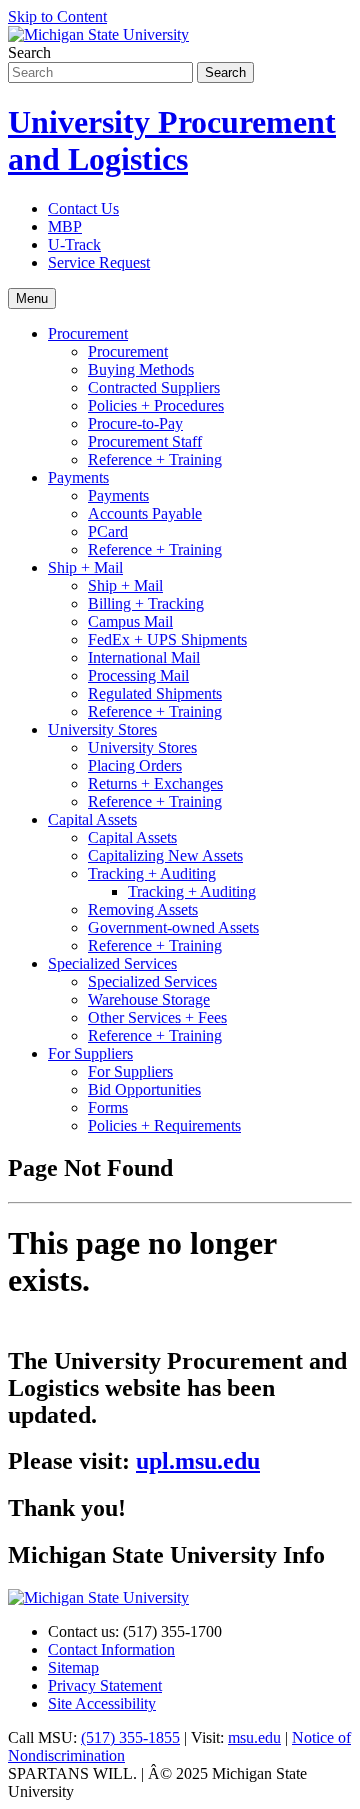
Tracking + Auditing (152, 873)
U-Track (74, 244)
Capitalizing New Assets (165, 855)
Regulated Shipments (155, 693)
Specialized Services (112, 963)
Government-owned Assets (173, 927)
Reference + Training (155, 459)
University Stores (102, 729)
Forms (108, 1107)
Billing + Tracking (146, 603)
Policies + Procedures (156, 405)
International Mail (144, 657)
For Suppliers (90, 1053)
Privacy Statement (105, 1685)
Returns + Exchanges (155, 783)
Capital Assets (92, 819)
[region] (180, 1339)
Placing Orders (135, 765)
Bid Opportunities (144, 1089)
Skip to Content (57, 16)
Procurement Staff (145, 441)
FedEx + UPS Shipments (167, 639)
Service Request (99, 262)
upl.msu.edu (198, 1461)
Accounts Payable (145, 513)
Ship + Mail (85, 567)
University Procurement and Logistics (172, 140)
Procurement (88, 333)
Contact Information (111, 1649)
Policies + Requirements (164, 1125)
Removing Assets (143, 909)
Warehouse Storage (149, 999)
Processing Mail (138, 675)
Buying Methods (141, 369)
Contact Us (83, 208)
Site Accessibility (102, 1703)
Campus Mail (130, 621)
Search (29, 52)
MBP (65, 226)
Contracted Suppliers (154, 387)
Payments (78, 477)
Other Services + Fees (157, 1017)
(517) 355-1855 (130, 1737)
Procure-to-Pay (135, 423)
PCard (108, 531)
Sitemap (73, 1667)
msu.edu (254, 1737)
